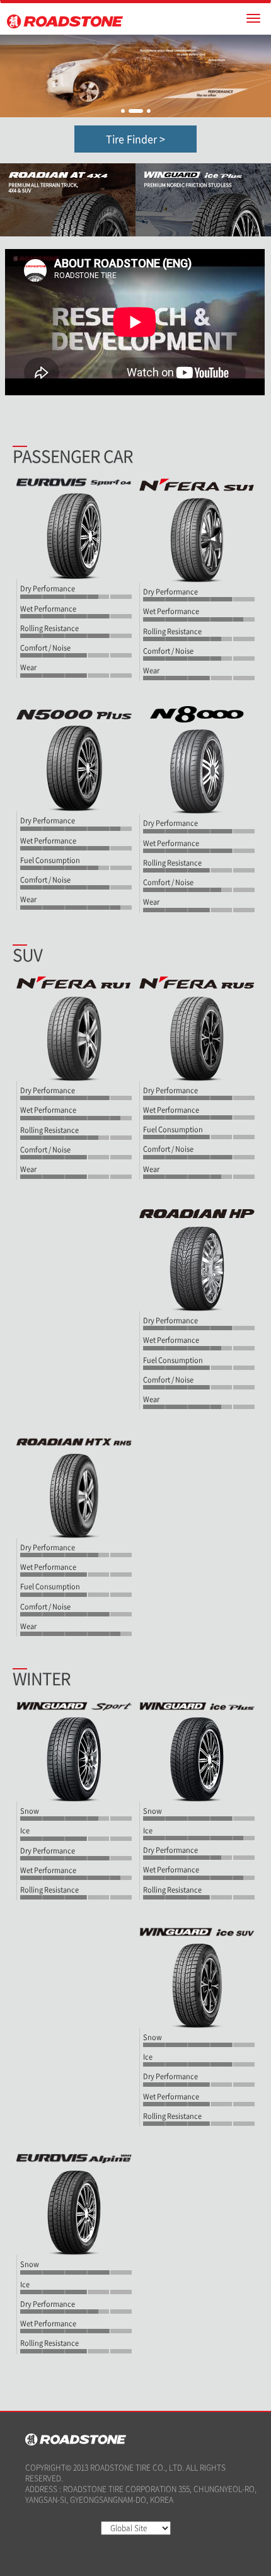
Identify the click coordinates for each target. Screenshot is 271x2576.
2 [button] (136, 111)
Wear (28, 668)
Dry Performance (48, 589)
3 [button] (149, 111)
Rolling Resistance (49, 629)
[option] (135, 76)
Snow (30, 1811)
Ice (25, 1831)
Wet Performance (48, 609)
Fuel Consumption (50, 861)
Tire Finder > (135, 139)
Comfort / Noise (45, 648)
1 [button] (123, 111)
